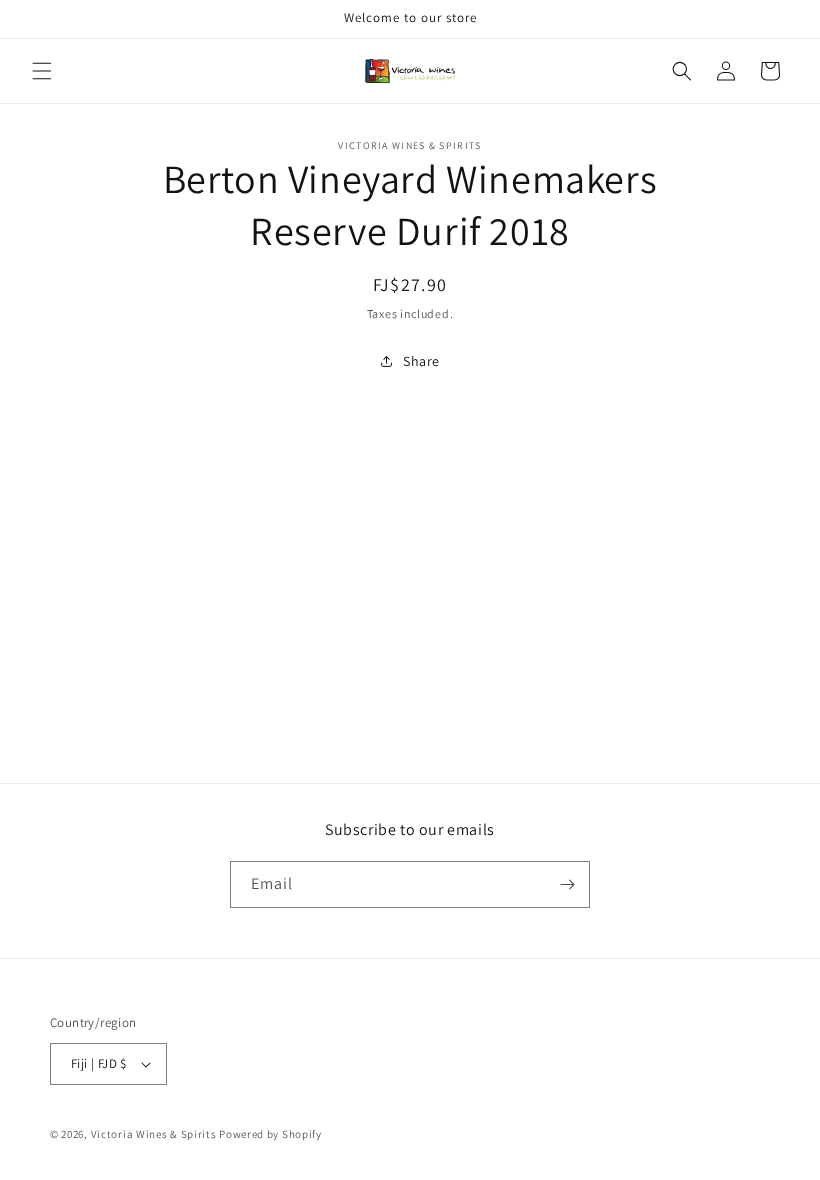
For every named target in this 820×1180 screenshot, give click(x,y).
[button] (42, 71)
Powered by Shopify (270, 1134)
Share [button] (421, 361)
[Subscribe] (567, 884)
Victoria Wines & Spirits (154, 1134)
